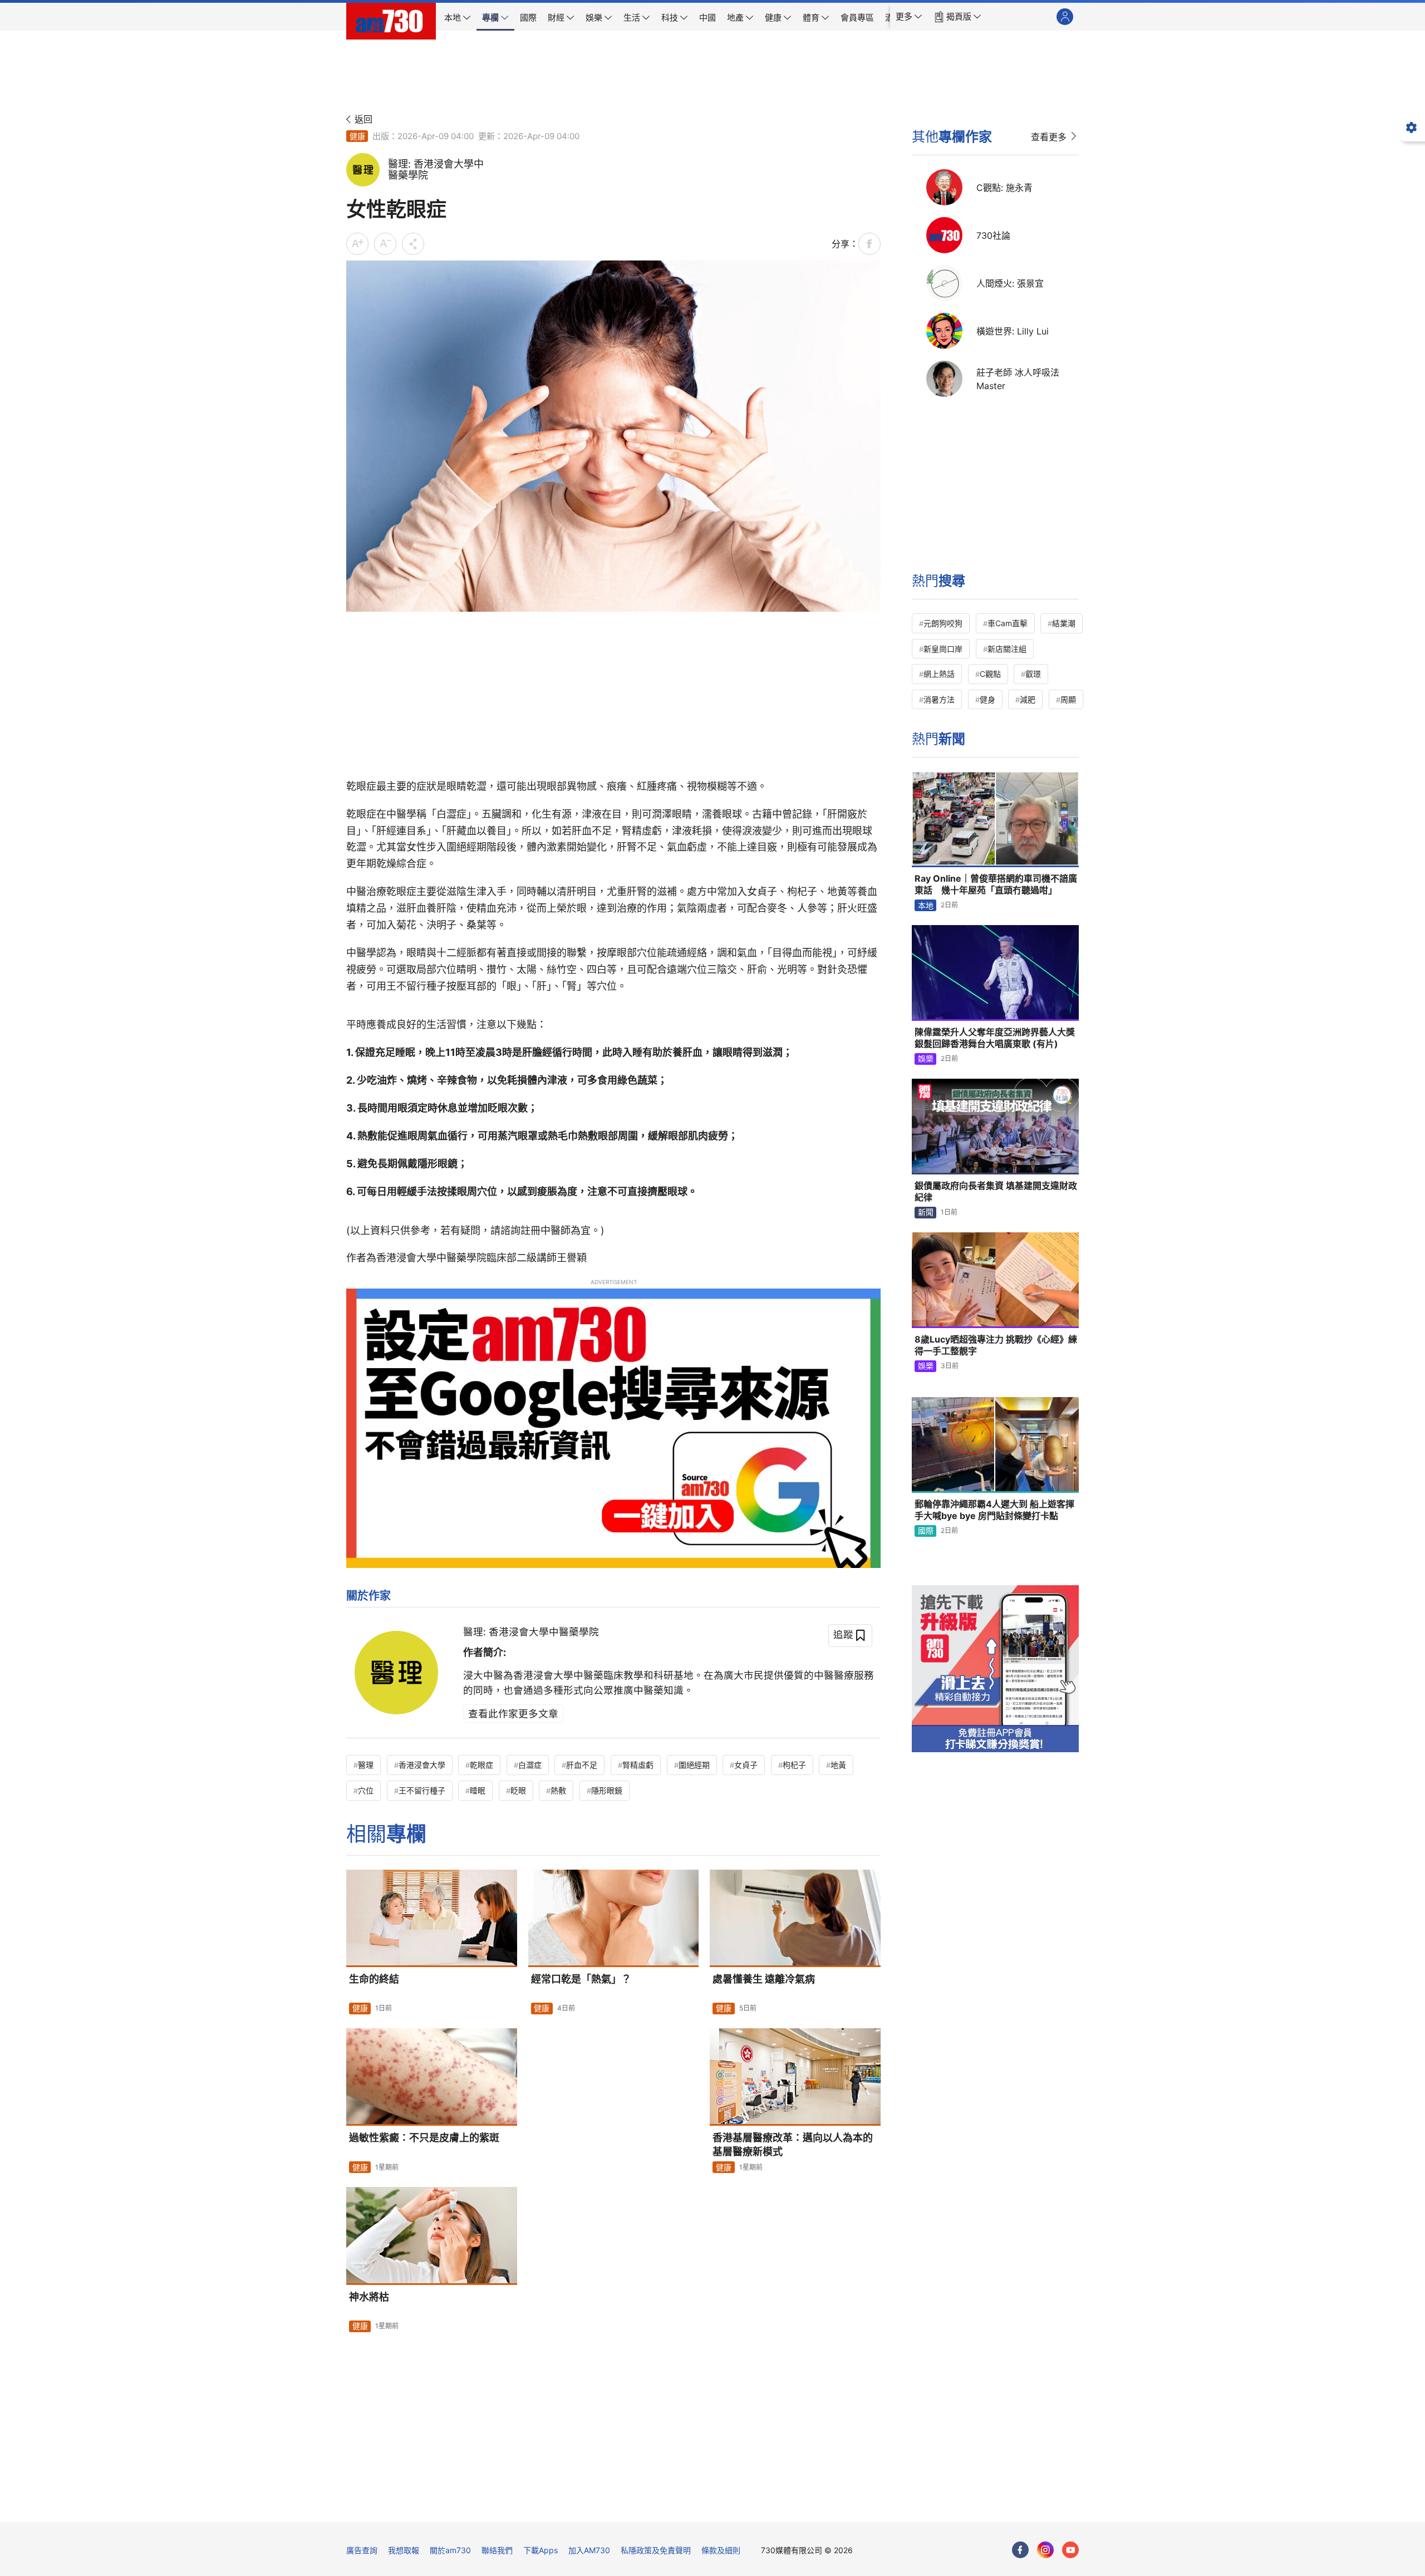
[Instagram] (1045, 2550)
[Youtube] (1070, 2550)
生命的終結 (374, 1979)
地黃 (838, 1765)
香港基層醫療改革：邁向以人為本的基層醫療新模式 (793, 2144)
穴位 (366, 1790)
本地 (926, 905)
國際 (926, 1530)
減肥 (1028, 699)
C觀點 (990, 674)
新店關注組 (1007, 649)
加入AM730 (589, 2550)
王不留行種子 (422, 1790)
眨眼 (518, 1790)
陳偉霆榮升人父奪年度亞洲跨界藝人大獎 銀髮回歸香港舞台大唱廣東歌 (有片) (995, 1038)
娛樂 (926, 1058)
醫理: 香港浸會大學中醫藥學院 (531, 1632)
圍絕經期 (694, 1765)
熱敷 (558, 1790)
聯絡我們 (497, 2550)
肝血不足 (582, 1765)
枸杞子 (794, 1765)
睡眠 (478, 1790)
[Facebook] (1020, 2550)
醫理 (366, 1765)
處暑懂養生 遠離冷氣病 (764, 1979)
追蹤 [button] (843, 1634)
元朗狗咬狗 (943, 623)
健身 (987, 699)
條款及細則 (721, 2550)
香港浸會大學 (422, 1765)
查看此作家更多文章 (513, 1714)
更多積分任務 (771, 2506)
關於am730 (450, 2550)
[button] (909, 17)
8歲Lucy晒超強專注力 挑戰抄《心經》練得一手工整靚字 (996, 1345)
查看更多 (1049, 137)
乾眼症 (481, 1765)
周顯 (1068, 699)
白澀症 (530, 1765)
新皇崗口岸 (943, 649)
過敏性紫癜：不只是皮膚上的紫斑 (424, 2138)
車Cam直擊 (1008, 623)
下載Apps (540, 2550)
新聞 (926, 1212)
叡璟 (1033, 674)
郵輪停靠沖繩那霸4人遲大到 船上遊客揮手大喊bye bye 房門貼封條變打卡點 (994, 1510)
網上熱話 (939, 674)
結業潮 (1064, 623)
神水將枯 (369, 2297)
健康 (357, 136)
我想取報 (404, 2550)
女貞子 (746, 1765)
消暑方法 (939, 699)
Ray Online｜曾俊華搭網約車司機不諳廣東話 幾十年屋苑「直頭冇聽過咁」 (996, 884)
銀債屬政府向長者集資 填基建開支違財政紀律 (996, 1192)
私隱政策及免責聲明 (656, 2550)
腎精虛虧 (638, 1765)
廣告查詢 (362, 2550)
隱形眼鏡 (607, 1790)
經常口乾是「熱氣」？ (581, 1979)
